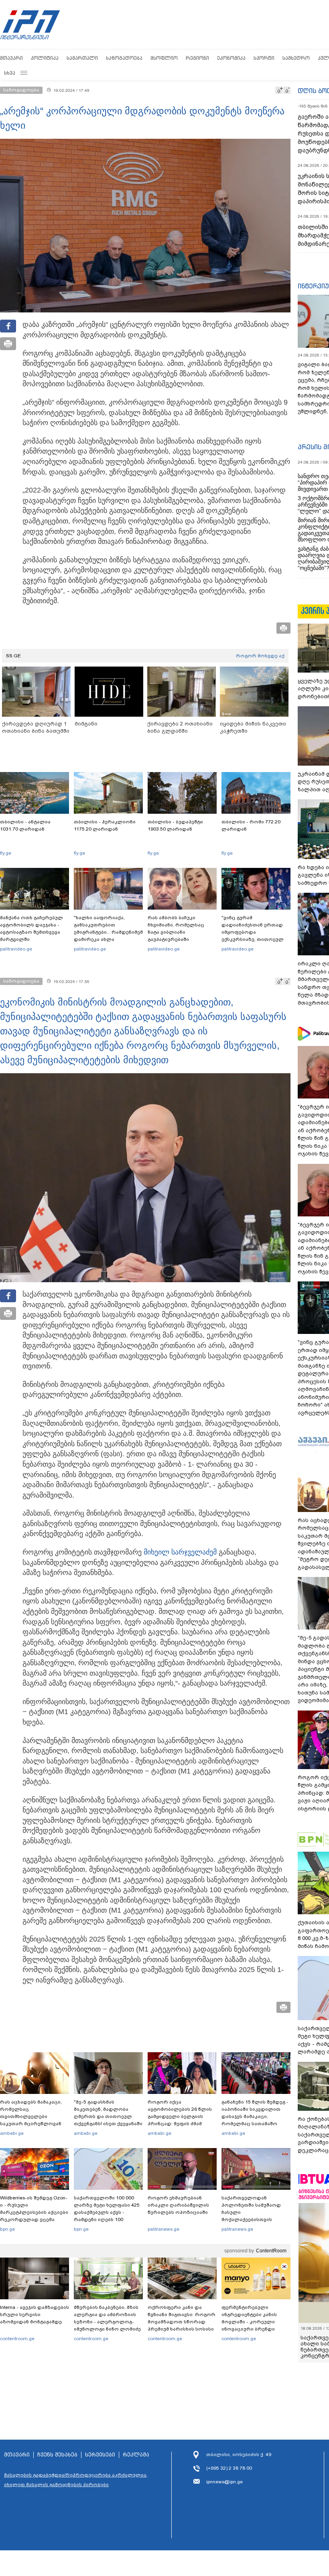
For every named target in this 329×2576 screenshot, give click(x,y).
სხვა (10, 73)
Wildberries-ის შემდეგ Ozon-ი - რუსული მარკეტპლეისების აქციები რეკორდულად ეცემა (34, 2209)
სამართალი (82, 58)
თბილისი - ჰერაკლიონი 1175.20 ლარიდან (105, 825)
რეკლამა (136, 2455)
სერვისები (100, 2455)
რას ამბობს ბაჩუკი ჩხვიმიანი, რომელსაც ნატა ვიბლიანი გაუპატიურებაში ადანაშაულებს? (176, 932)
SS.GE (13, 656)
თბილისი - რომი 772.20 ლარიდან (251, 825)
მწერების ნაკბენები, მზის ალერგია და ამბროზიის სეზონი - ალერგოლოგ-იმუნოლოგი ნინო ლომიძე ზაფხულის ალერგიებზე (107, 2322)
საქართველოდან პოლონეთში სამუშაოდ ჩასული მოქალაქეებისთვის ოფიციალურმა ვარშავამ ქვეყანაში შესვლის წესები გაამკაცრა (255, 2219)
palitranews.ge (163, 2229)
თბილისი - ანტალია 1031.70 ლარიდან (25, 825)
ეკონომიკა (231, 58)
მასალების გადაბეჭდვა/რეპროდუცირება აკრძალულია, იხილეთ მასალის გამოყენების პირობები (76, 2480)
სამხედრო (296, 58)
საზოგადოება (124, 58)
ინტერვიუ (313, 286)
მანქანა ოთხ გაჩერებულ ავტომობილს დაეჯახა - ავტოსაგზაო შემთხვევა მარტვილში (31, 928)
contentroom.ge (17, 2339)
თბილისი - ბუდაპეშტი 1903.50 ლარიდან (175, 825)
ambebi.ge (12, 2133)
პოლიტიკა (45, 58)
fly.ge (6, 853)
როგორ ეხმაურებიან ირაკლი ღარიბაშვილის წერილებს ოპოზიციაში (178, 2205)
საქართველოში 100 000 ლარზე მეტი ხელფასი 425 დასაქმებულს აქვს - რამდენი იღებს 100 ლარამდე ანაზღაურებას (107, 2212)
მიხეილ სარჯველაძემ (180, 1552)
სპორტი (264, 58)
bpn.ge (7, 2229)
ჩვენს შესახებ (57, 2455)
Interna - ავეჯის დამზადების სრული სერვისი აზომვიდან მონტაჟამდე (35, 2315)
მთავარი (11, 58)
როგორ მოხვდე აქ (260, 656)
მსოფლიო (164, 58)
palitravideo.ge (16, 949)
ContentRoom (271, 2251)
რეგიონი (197, 58)
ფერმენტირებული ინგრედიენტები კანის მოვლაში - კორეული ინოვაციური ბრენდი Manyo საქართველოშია (251, 2322)
